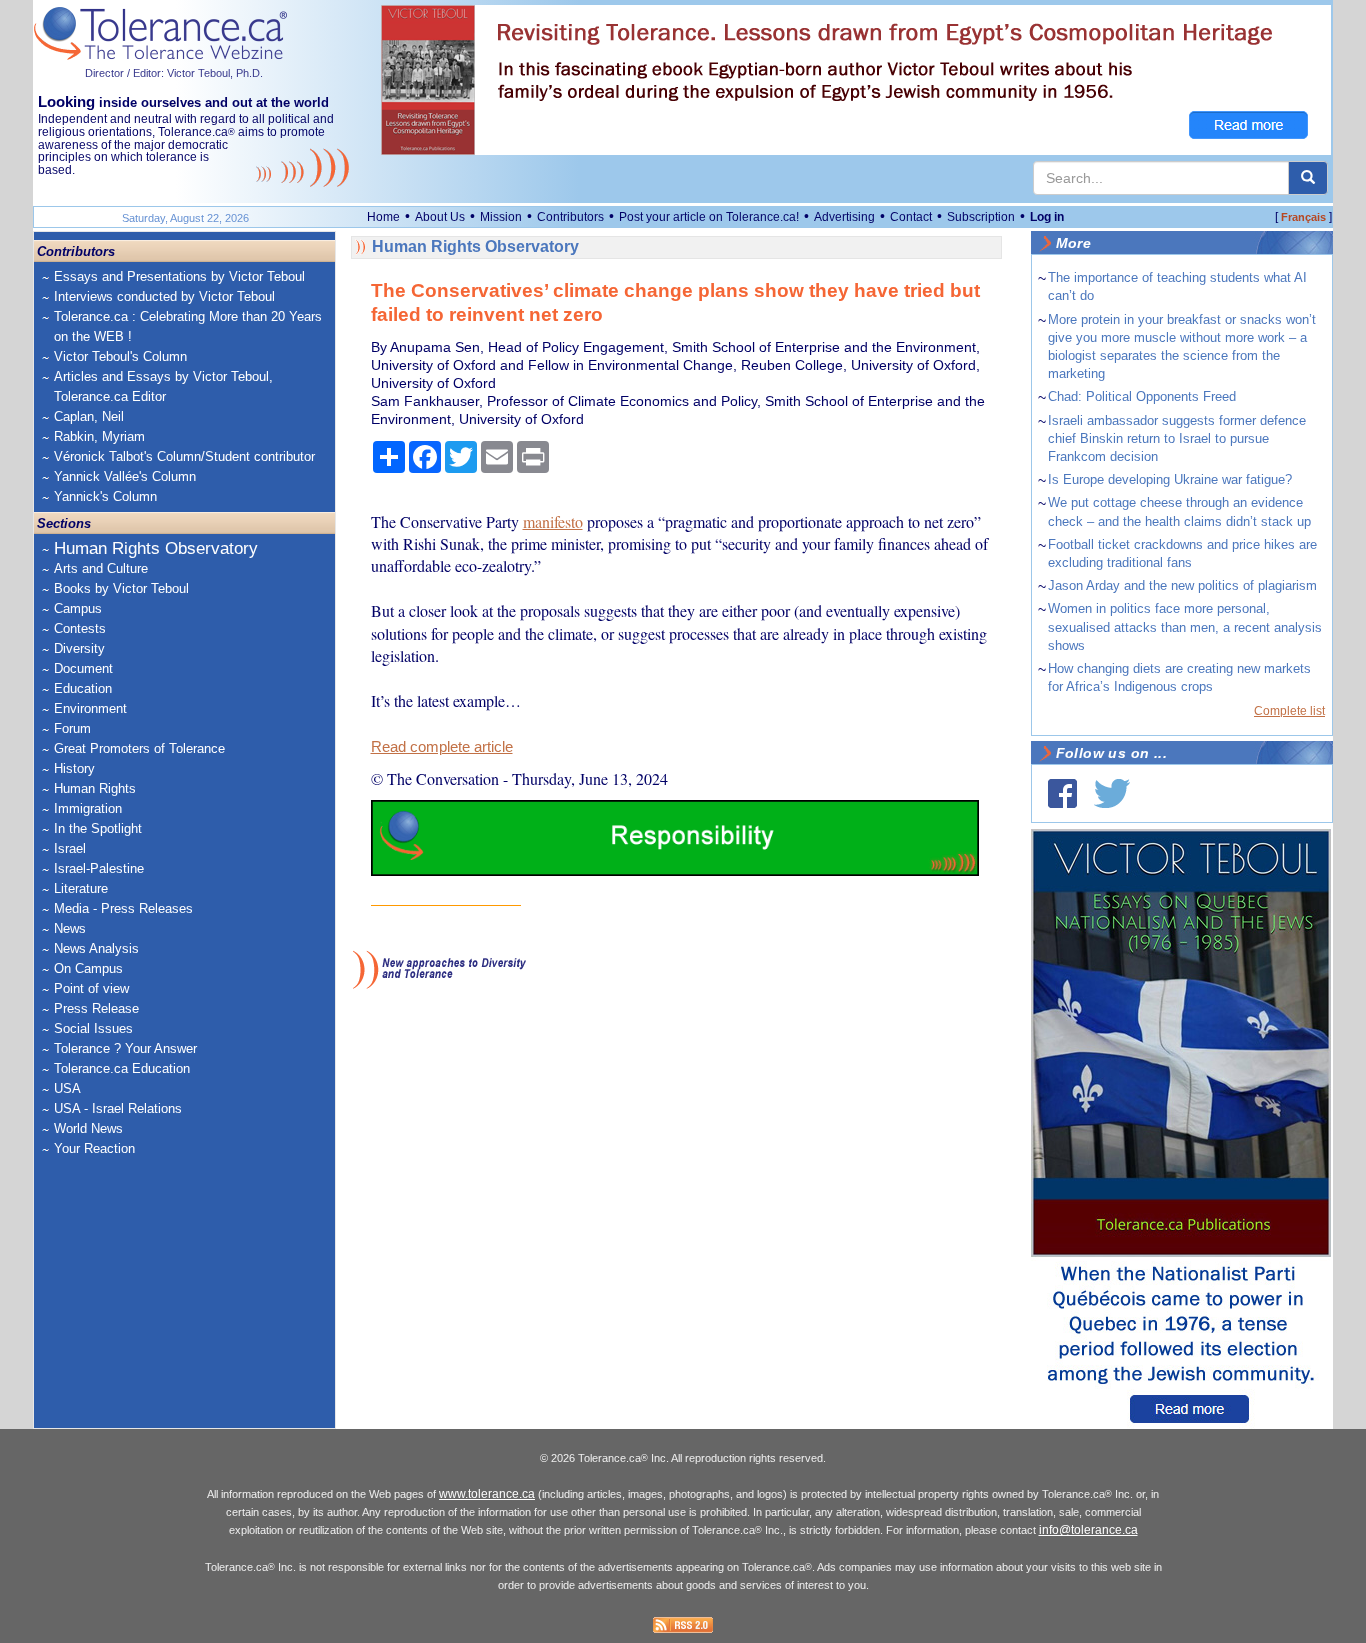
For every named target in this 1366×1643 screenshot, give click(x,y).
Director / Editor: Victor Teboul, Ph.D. (174, 73)
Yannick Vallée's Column (125, 476)
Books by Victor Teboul (121, 588)
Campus (78, 608)
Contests (80, 628)
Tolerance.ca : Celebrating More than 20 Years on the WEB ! (188, 326)
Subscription (981, 217)
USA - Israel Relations (118, 1108)
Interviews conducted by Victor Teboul (164, 296)
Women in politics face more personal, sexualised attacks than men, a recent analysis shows (1185, 626)
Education (83, 688)
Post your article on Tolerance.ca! (709, 217)
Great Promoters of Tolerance (139, 748)
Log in (1047, 217)
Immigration (88, 808)
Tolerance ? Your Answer (125, 1048)
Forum (72, 728)
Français (1303, 217)
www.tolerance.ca (487, 1494)
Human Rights (95, 788)
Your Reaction (94, 1148)
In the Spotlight (98, 828)
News (70, 928)
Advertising (844, 217)
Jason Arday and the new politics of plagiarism (1182, 585)
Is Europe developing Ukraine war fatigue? (1170, 479)
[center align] (1308, 178)
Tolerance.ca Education (122, 1068)
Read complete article (442, 747)
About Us (440, 217)
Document (83, 668)
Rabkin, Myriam (99, 436)
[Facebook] (1062, 793)
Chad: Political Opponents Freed (1142, 396)
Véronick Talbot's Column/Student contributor (184, 456)
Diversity (79, 648)
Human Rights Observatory (156, 548)
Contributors (570, 217)
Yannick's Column (105, 496)
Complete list (1289, 711)
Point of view (91, 988)
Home (383, 217)
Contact (911, 217)
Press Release (96, 1008)
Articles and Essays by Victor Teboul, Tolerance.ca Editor (163, 386)
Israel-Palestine (99, 868)
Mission (501, 217)
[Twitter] (1112, 793)
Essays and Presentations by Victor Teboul (179, 276)
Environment (90, 708)
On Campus (88, 968)
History (74, 768)
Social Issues (93, 1028)
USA (67, 1088)
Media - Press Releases (123, 908)
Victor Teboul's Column (120, 356)
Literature (81, 888)
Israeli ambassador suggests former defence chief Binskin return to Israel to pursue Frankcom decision (1177, 438)
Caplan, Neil (89, 416)
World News (88, 1128)
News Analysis (96, 948)
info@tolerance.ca (1088, 1530)
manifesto (553, 521)
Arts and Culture (101, 568)
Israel (70, 848)
